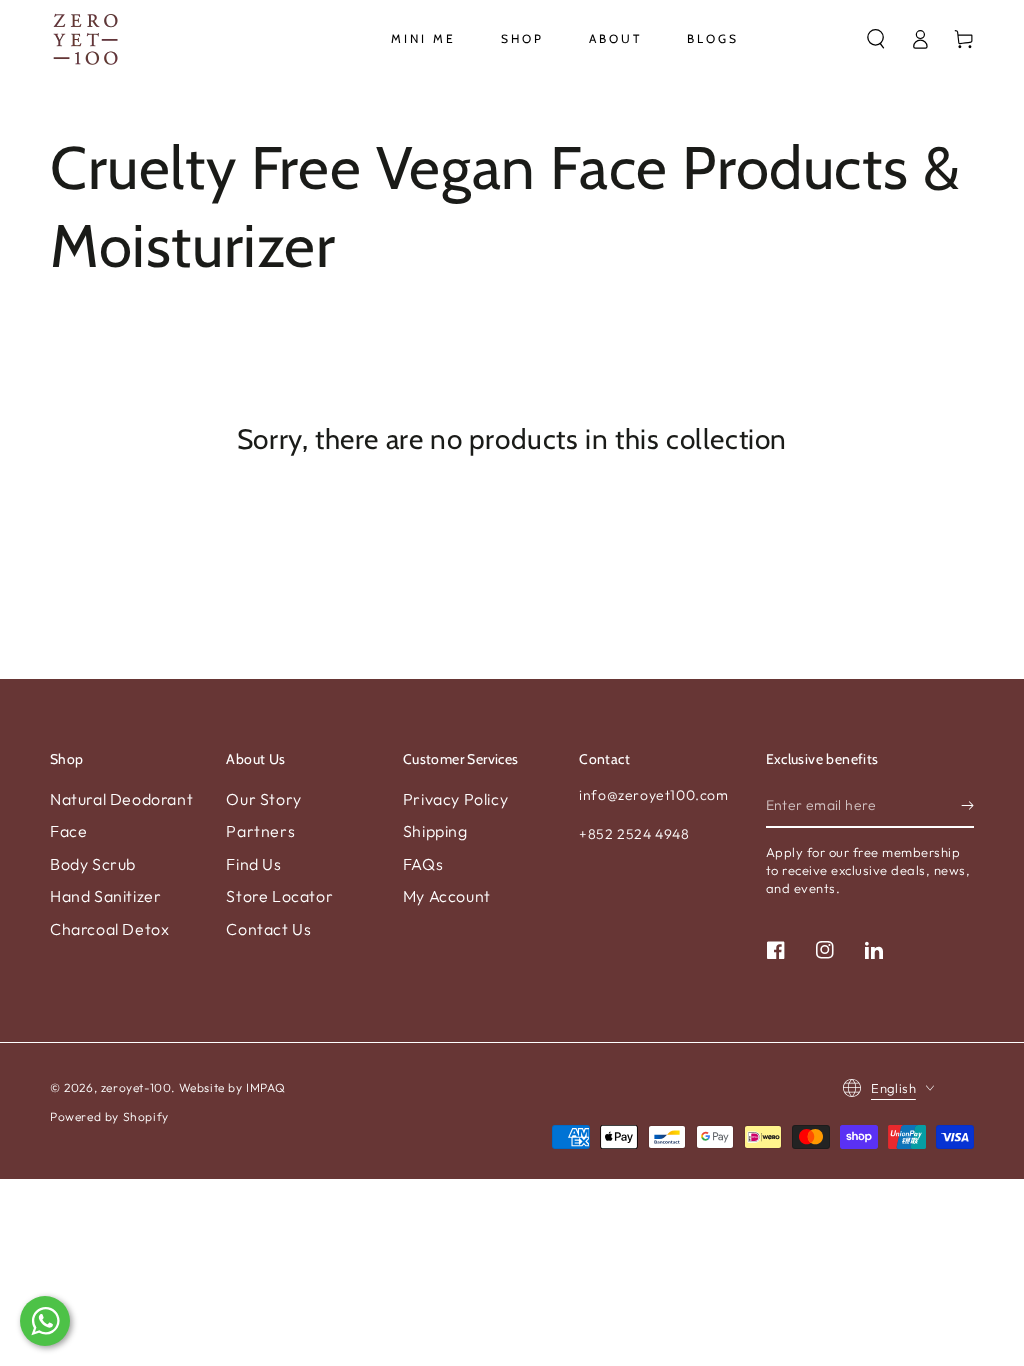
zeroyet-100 (136, 1087)
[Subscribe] (967, 805)
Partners (260, 831)
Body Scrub (93, 864)
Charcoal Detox (109, 929)
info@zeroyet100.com (653, 795)
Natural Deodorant (121, 799)
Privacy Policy (455, 799)
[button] (876, 39)
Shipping (435, 831)
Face (68, 831)
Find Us (253, 864)
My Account (447, 896)
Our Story (263, 799)
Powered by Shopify (109, 1116)
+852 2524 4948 (634, 834)
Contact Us (268, 929)
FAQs (423, 864)
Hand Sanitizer (105, 896)
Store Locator (279, 896)
